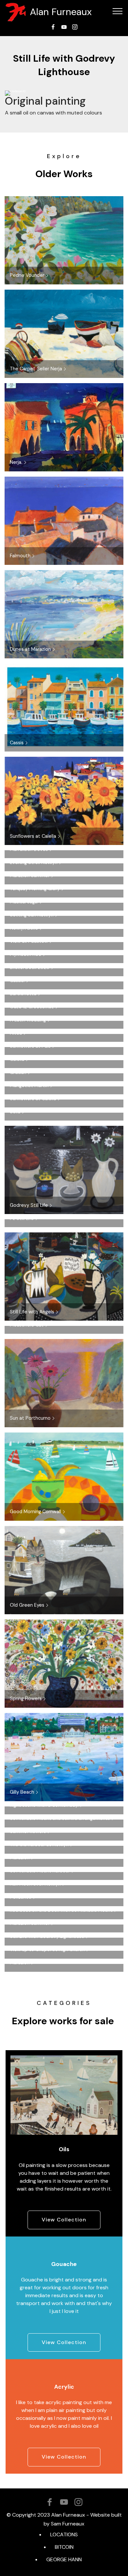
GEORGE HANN (64, 2559)
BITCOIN (64, 2547)
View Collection (64, 2220)
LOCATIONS (64, 2535)
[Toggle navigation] (118, 11)
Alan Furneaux (61, 12)
